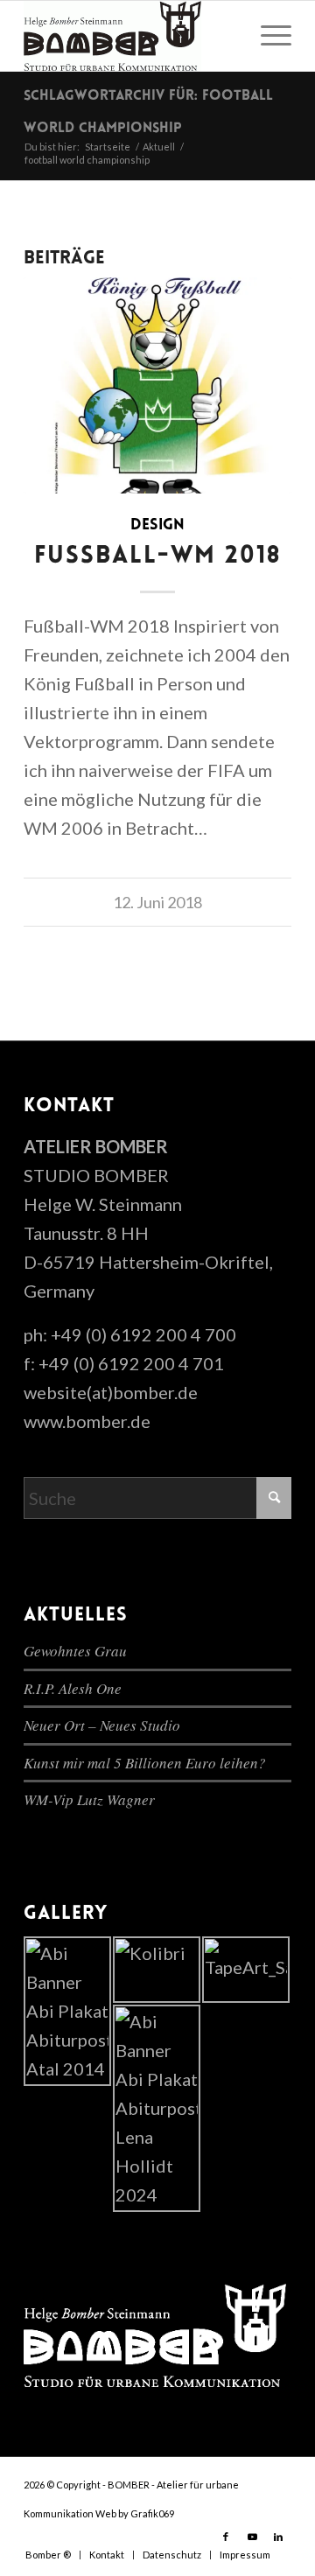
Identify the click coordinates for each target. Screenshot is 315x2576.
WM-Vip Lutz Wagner (89, 1799)
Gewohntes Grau (75, 1651)
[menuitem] (267, 36)
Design (157, 526)
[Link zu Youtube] (252, 2537)
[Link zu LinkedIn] (278, 2537)
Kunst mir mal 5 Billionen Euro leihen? (145, 1763)
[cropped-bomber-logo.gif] (131, 36)
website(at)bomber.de (111, 1392)
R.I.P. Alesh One (73, 1688)
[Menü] (267, 36)
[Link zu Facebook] (226, 2537)
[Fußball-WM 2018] (157, 385)
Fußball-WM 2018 (158, 556)
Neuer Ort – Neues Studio (102, 1725)
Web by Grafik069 (135, 2513)
